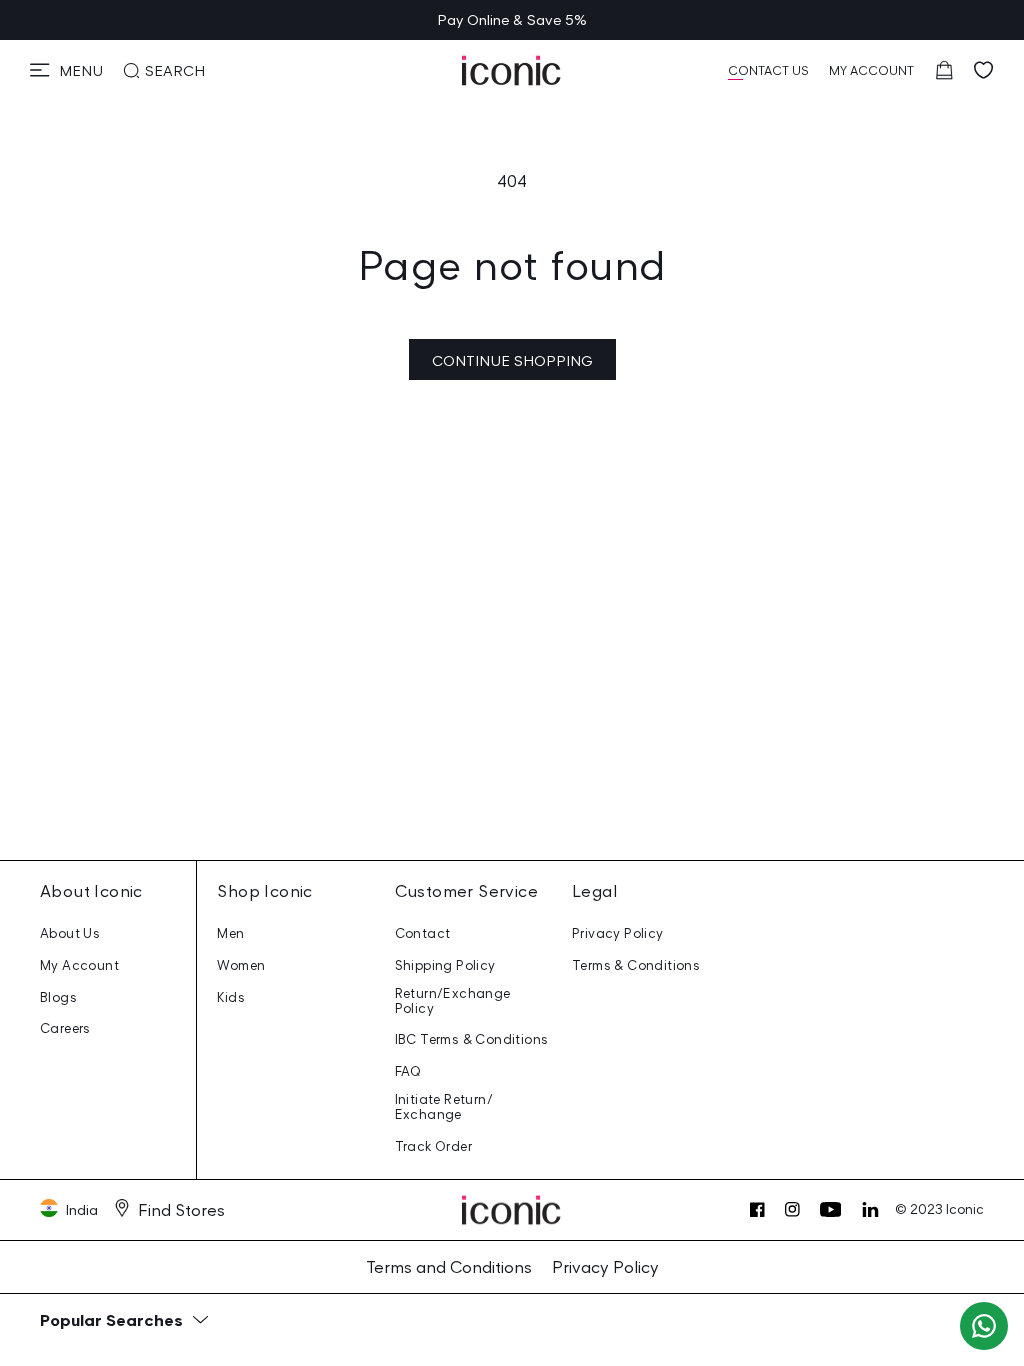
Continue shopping (512, 360)
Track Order (433, 1146)
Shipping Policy (445, 965)
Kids (231, 997)
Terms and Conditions (449, 1267)
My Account (79, 965)
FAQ (408, 1071)
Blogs (58, 997)
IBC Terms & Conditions (472, 1039)
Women (241, 965)
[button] (66, 70)
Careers (65, 1028)
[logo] (512, 70)
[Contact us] (984, 1326)
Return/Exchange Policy (453, 1001)
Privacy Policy (618, 933)
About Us (70, 933)
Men (230, 933)
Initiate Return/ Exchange (444, 1107)
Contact (423, 933)
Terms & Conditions (636, 965)
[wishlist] (984, 70)
